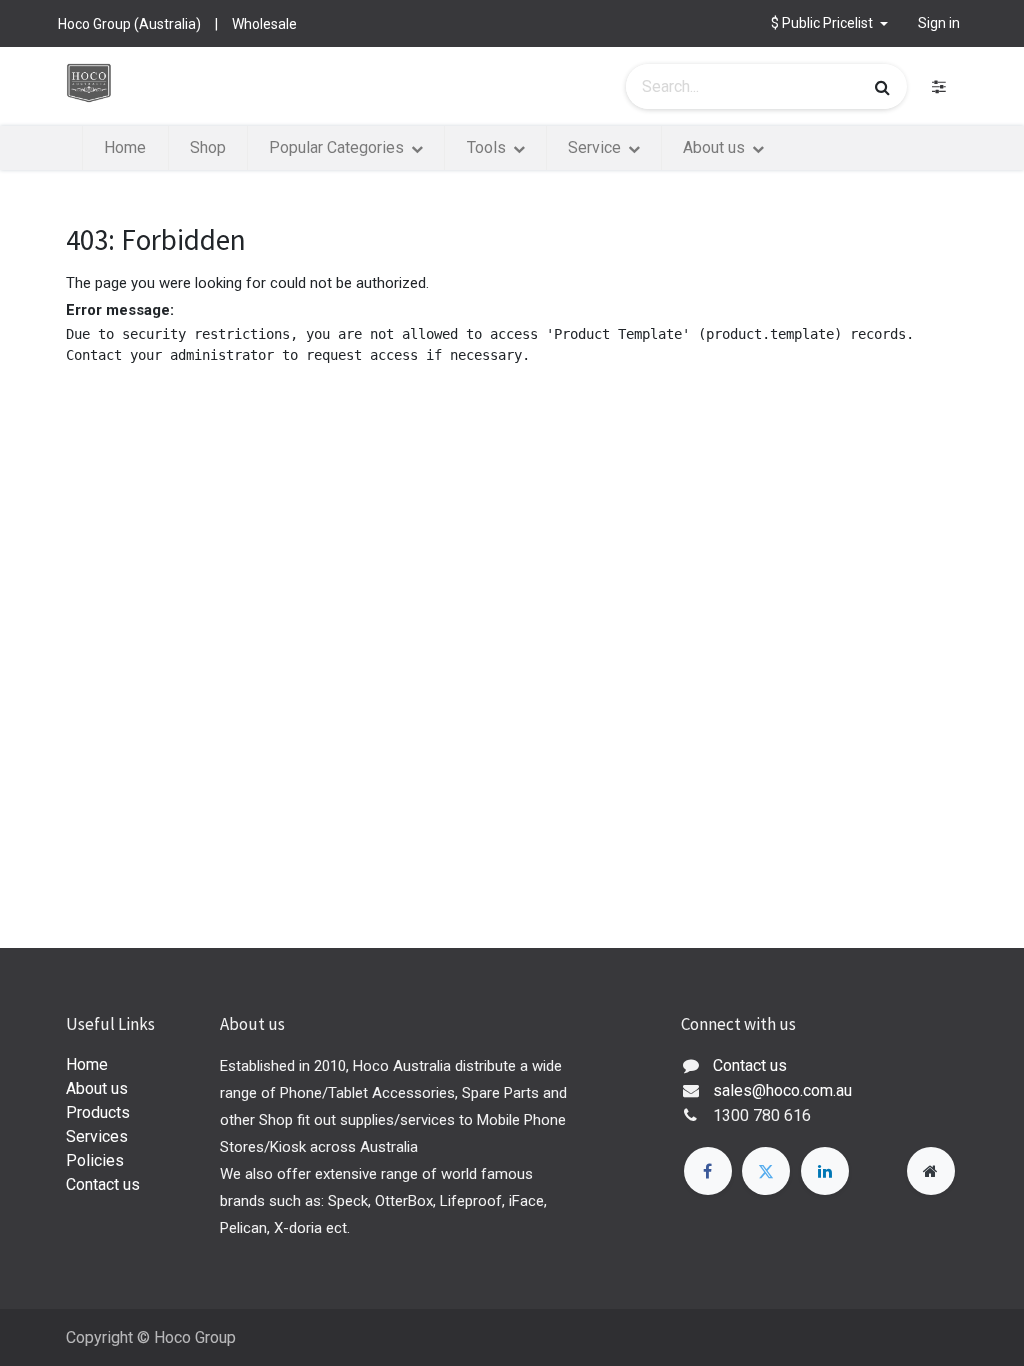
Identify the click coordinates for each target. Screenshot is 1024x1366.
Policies (95, 1160)
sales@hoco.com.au (782, 1090)
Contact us (103, 1184)
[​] (939, 86)
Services (97, 1136)
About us (97, 1088)
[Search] (882, 87)
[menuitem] (125, 148)
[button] (829, 23)
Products (98, 1112)
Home (87, 1064)
